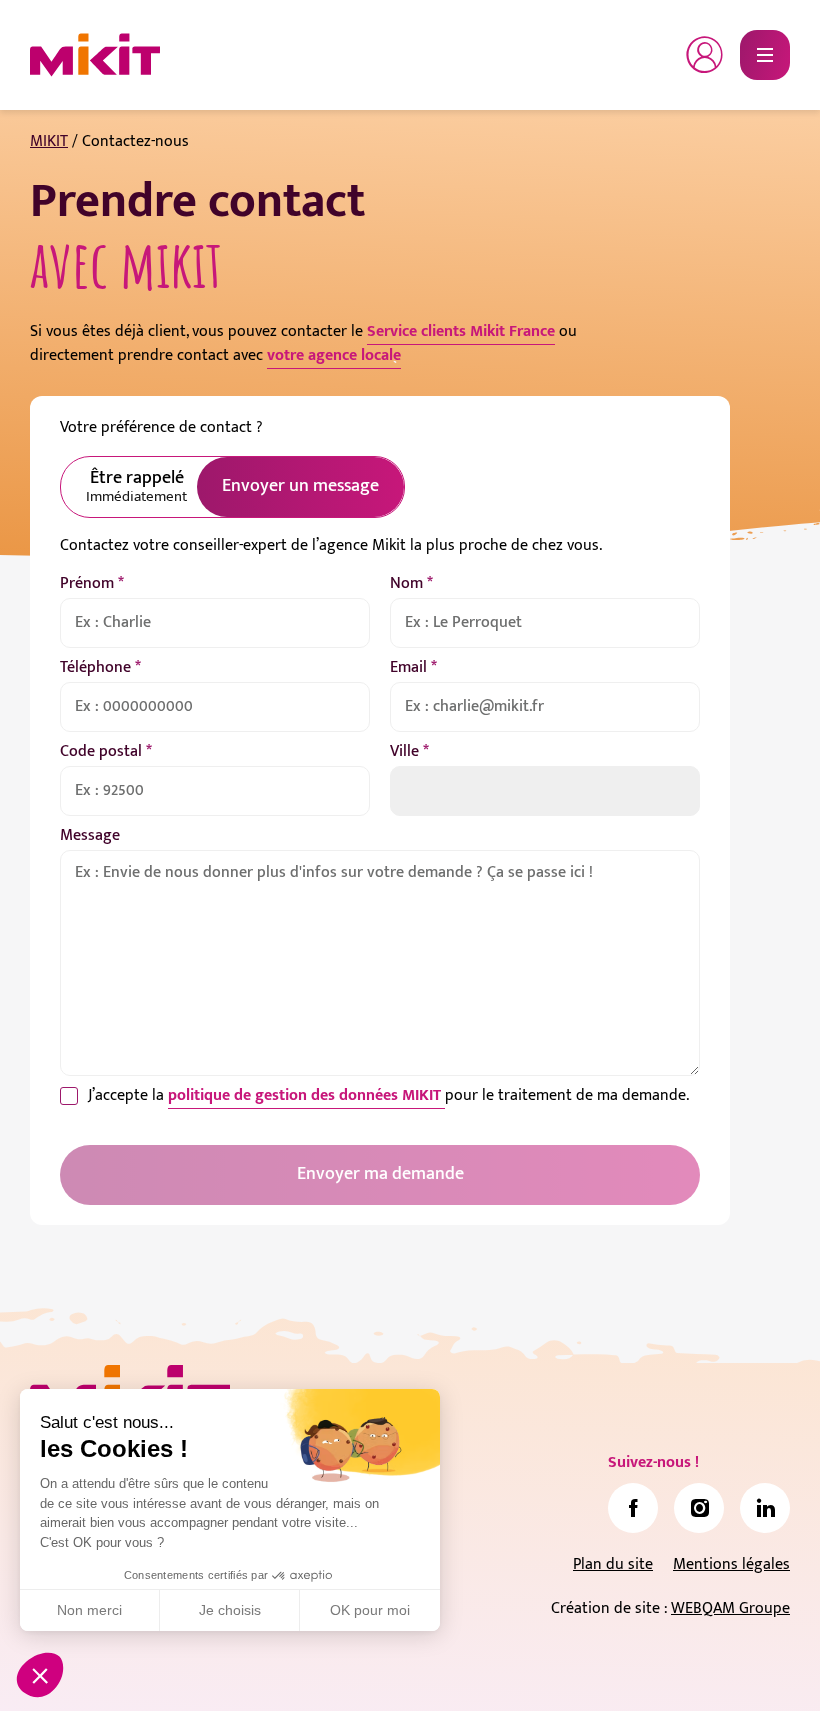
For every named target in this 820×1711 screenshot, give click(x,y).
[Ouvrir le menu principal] (765, 55)
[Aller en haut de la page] (765, 1666)
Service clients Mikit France (461, 331)
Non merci (89, 1610)
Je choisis (230, 1610)
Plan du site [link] (613, 1564)
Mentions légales (731, 1564)
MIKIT (49, 141)
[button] (40, 1675)
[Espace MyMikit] (705, 55)
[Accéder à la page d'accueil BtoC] (95, 55)
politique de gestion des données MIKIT (306, 1095)
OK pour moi (370, 1610)
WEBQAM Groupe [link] (730, 1608)
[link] (633, 1508)
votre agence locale (334, 355)
